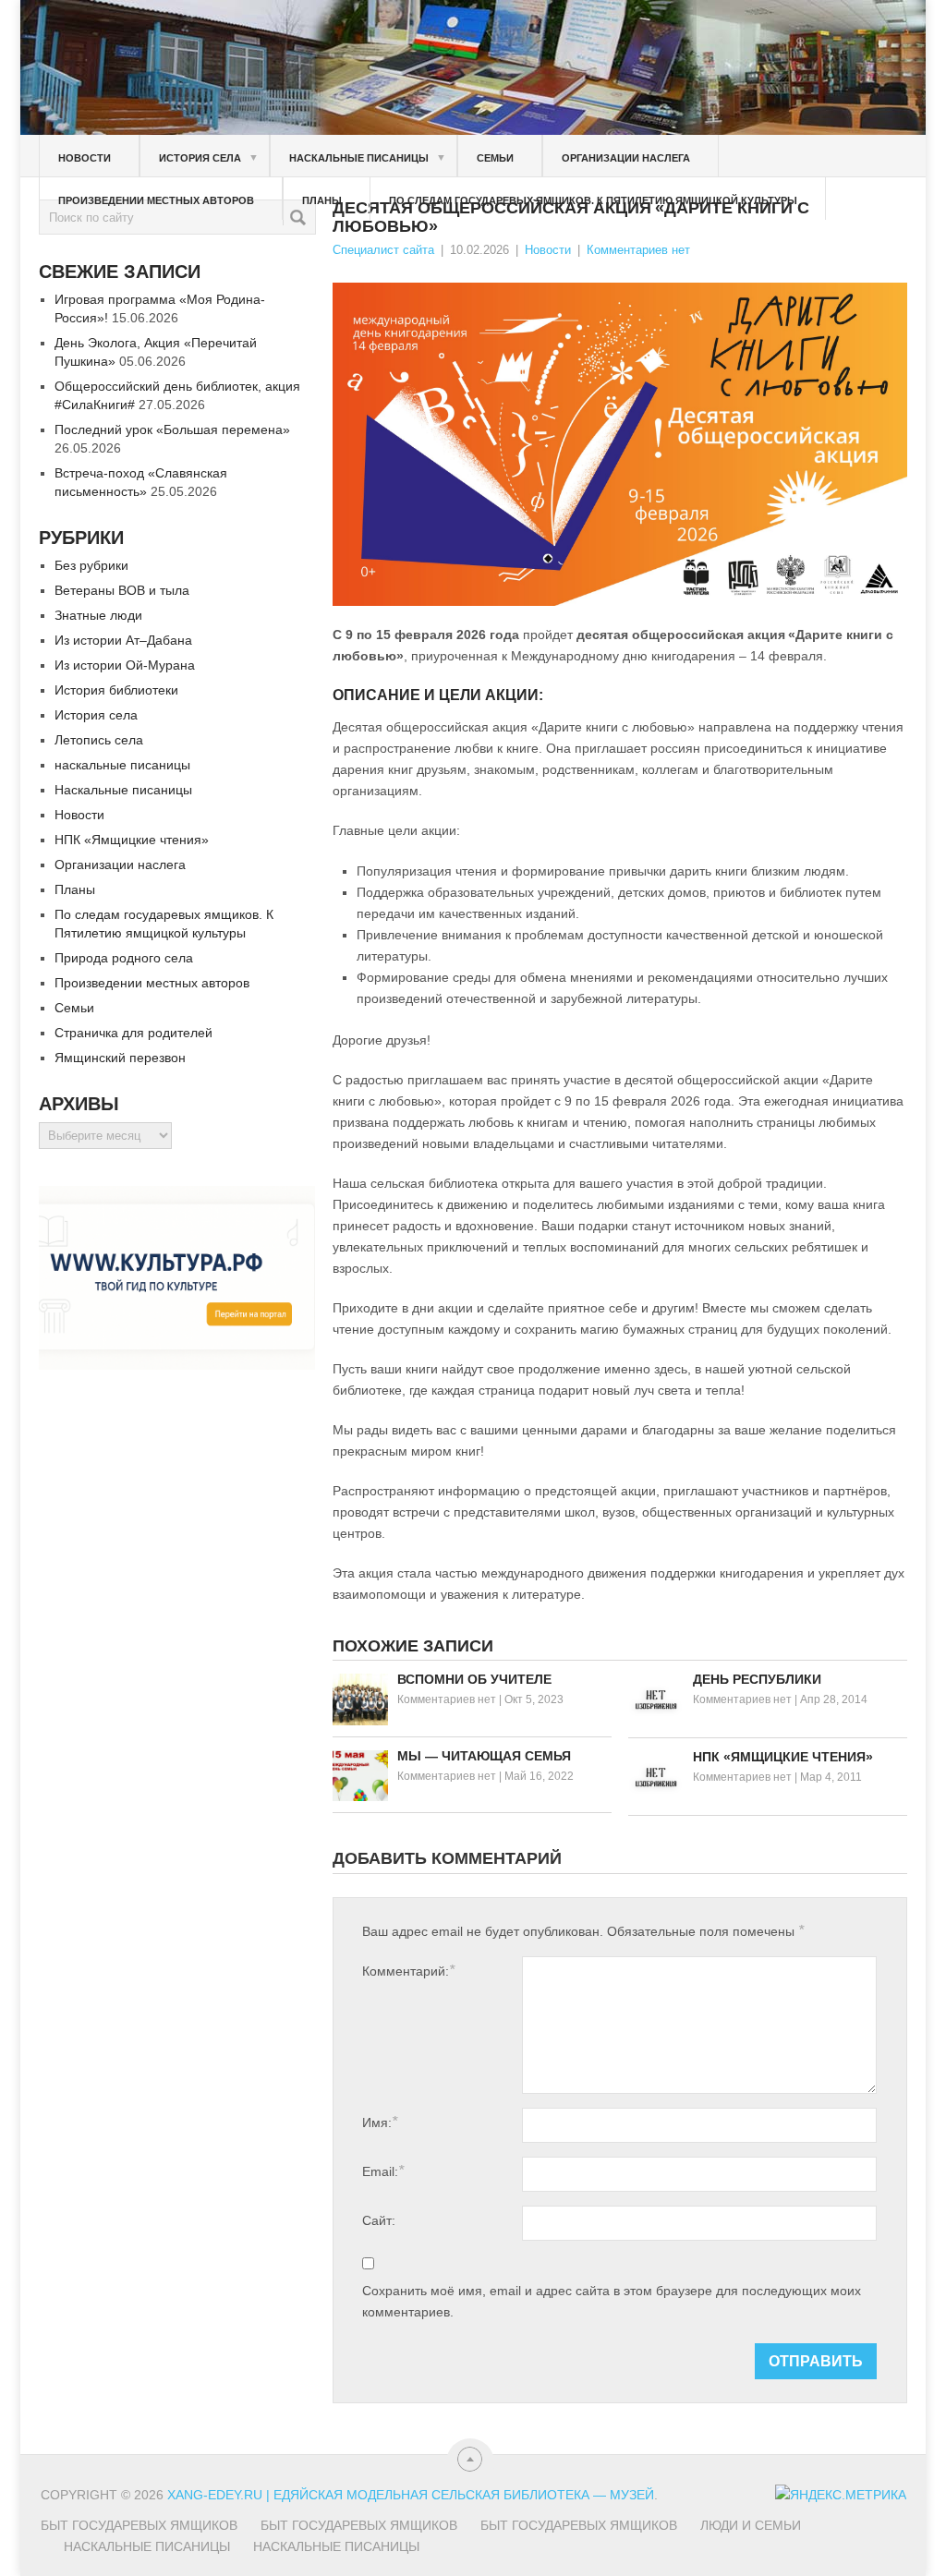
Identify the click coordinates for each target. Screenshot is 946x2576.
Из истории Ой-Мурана (125, 665)
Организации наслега (626, 158)
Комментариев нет (638, 250)
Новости (85, 158)
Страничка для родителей (133, 1033)
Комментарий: (408, 1971)
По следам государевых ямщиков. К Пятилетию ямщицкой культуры (593, 200)
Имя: (380, 2122)
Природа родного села (124, 958)
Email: (383, 2171)
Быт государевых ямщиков (139, 2525)
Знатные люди (98, 615)
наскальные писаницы (122, 765)
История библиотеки (116, 690)
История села (209, 157)
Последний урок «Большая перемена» (172, 429)
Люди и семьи (751, 2525)
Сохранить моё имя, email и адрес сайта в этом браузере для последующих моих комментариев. (612, 2301)
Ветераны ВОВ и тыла (122, 590)
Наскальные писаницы (368, 157)
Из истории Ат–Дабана (123, 640)
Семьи (495, 158)
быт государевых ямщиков (579, 2525)
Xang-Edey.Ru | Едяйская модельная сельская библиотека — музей (411, 2495)
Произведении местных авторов (156, 200)
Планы (322, 200)
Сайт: (379, 2220)
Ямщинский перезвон (120, 1058)
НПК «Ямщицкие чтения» (132, 840)
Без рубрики (91, 565)
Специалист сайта (383, 250)
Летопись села (99, 740)
